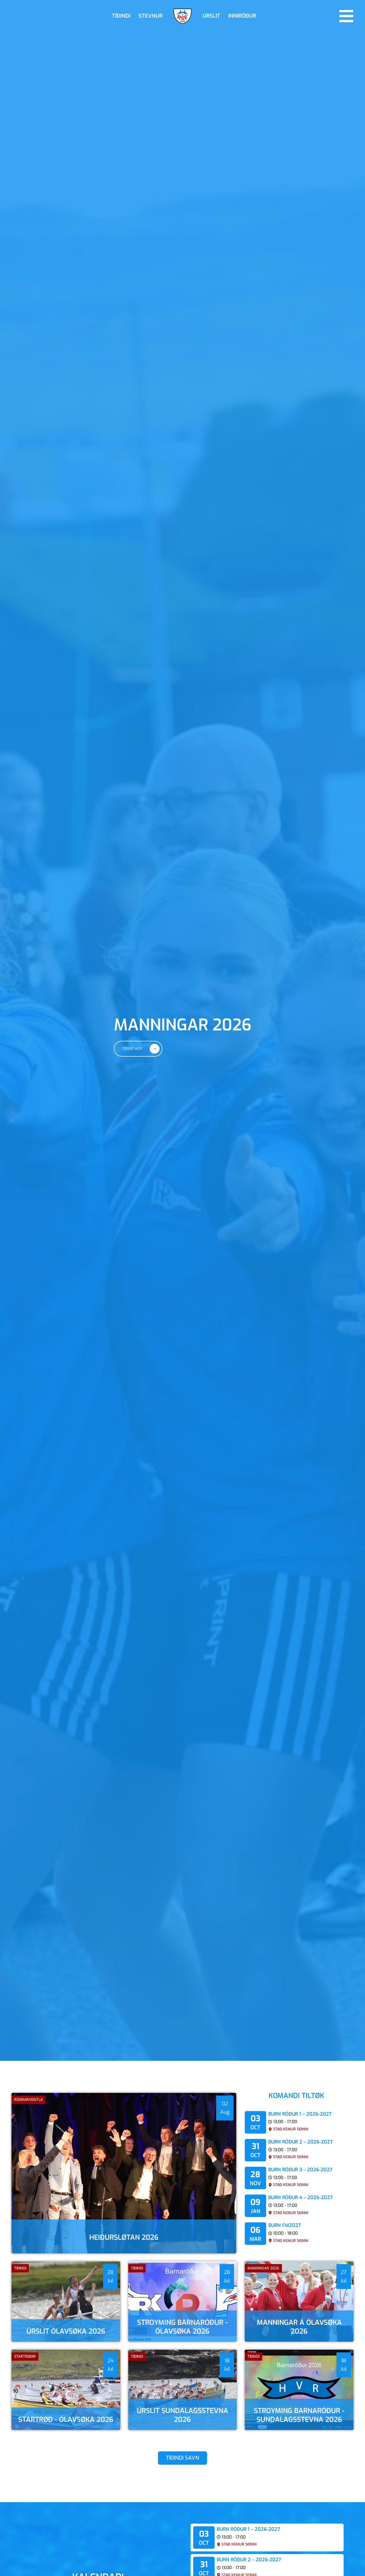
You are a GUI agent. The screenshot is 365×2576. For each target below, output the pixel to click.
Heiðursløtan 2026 (124, 2237)
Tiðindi (20, 2268)
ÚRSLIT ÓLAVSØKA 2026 (66, 2331)
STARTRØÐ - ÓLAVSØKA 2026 (66, 2420)
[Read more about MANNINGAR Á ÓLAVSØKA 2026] (299, 2302)
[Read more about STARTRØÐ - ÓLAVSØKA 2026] (66, 2390)
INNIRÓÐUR (242, 16)
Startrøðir (25, 2357)
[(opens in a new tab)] (66, 2302)
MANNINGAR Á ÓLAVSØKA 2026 (299, 2327)
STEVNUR (150, 16)
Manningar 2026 (263, 2268)
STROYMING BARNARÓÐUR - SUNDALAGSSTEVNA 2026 (299, 2415)
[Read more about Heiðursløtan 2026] (124, 2173)
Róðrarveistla (28, 2100)
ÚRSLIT (211, 16)
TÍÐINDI (121, 16)
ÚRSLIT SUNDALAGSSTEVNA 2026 (183, 2415)
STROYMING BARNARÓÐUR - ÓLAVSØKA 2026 (182, 2327)
